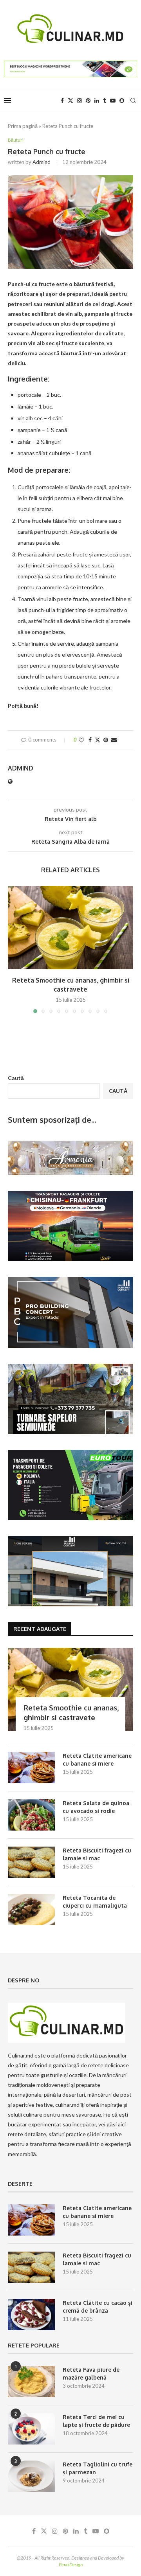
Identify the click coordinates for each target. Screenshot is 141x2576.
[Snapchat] (122, 101)
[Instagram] (80, 101)
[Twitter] (70, 101)
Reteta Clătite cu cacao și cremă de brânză (98, 2307)
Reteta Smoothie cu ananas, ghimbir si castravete (71, 1713)
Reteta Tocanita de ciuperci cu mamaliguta (95, 1902)
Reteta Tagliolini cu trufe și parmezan (98, 2468)
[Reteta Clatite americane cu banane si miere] (31, 1768)
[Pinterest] (88, 101)
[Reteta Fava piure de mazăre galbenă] (31, 2382)
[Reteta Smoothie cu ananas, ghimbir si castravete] (70, 928)
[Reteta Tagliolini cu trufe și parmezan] (31, 2476)
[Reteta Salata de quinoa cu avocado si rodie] (31, 1815)
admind (42, 162)
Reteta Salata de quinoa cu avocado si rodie (96, 1807)
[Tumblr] (105, 101)
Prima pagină (23, 126)
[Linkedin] (97, 101)
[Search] (133, 101)
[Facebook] (62, 101)
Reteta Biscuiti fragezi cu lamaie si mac (97, 1854)
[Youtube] (113, 101)
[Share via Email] (114, 740)
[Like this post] (81, 740)
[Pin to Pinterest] (106, 740)
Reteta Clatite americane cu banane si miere (97, 1760)
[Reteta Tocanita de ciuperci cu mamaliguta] (31, 1910)
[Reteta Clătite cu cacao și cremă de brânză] (31, 2315)
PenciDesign (71, 2564)
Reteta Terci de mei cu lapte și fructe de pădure (96, 2421)
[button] (14, 949)
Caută (16, 1078)
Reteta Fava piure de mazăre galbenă (91, 2373)
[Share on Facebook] (90, 740)
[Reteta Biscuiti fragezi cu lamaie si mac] (31, 1862)
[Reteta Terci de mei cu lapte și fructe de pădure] (31, 2429)
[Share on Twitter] (98, 740)
